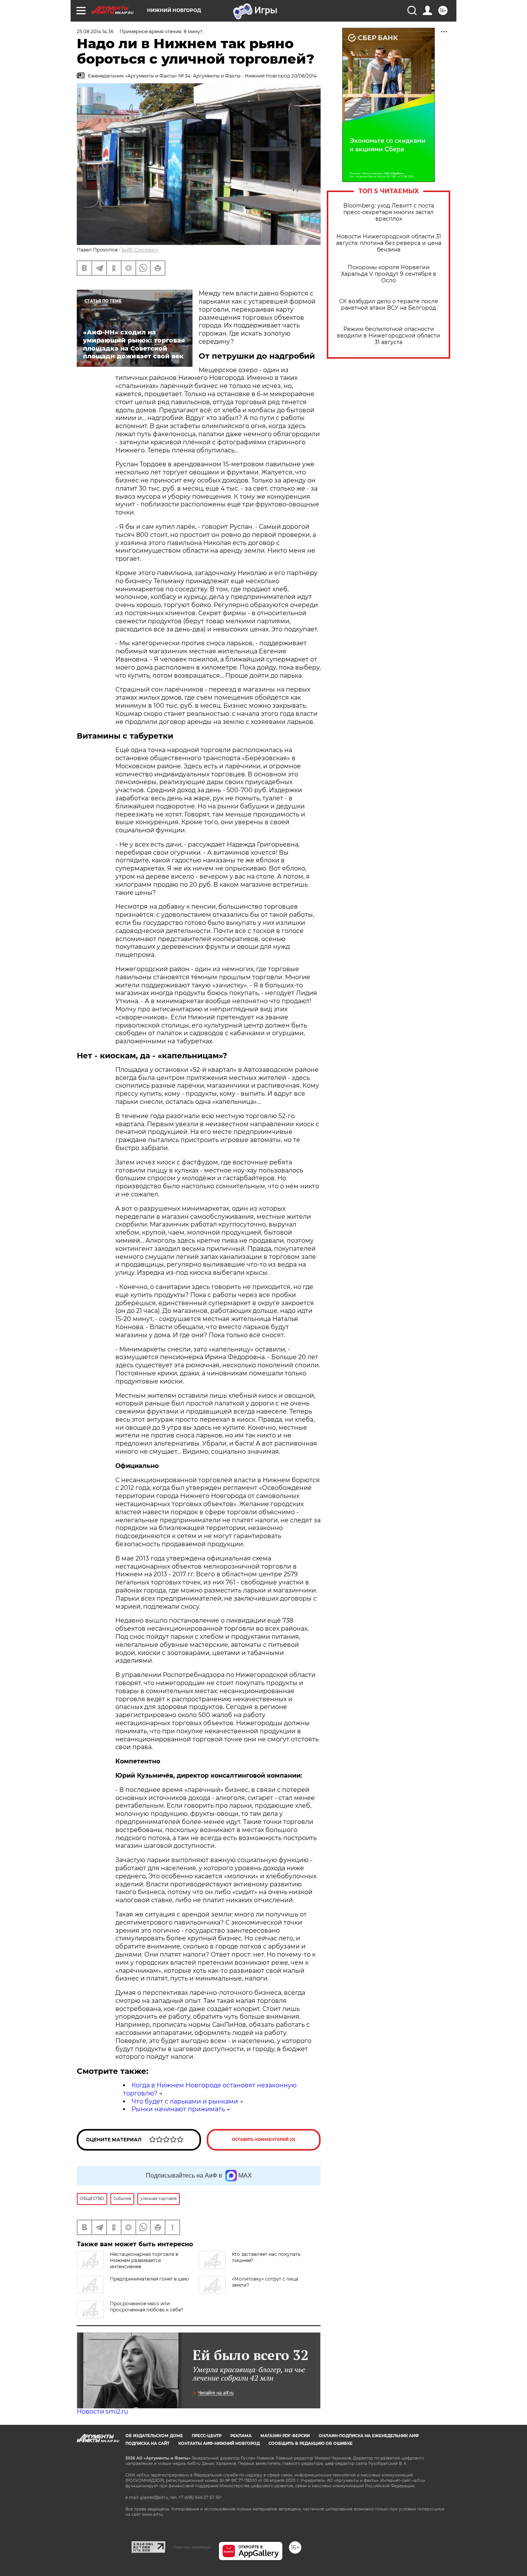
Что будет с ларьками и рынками (185, 2101)
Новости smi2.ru (102, 2412)
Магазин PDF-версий (285, 2436)
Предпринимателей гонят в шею (149, 2279)
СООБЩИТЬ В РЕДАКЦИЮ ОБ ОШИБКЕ (311, 2444)
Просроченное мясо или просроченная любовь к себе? (147, 2307)
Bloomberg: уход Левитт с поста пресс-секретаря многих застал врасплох (389, 212)
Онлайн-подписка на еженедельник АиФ (369, 2436)
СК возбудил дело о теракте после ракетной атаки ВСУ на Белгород (389, 305)
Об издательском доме (154, 2436)
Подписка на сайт (147, 2444)
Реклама (241, 2436)
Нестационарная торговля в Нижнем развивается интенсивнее (144, 2260)
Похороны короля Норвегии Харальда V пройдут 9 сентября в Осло (389, 274)
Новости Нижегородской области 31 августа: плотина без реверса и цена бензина (389, 243)
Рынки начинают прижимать (178, 2109)
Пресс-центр (207, 2436)
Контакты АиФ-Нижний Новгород (219, 2444)
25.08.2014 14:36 (95, 31)
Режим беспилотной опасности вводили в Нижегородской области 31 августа (388, 336)
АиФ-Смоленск (140, 250)
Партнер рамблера (192, 2547)
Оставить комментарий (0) (264, 2140)
